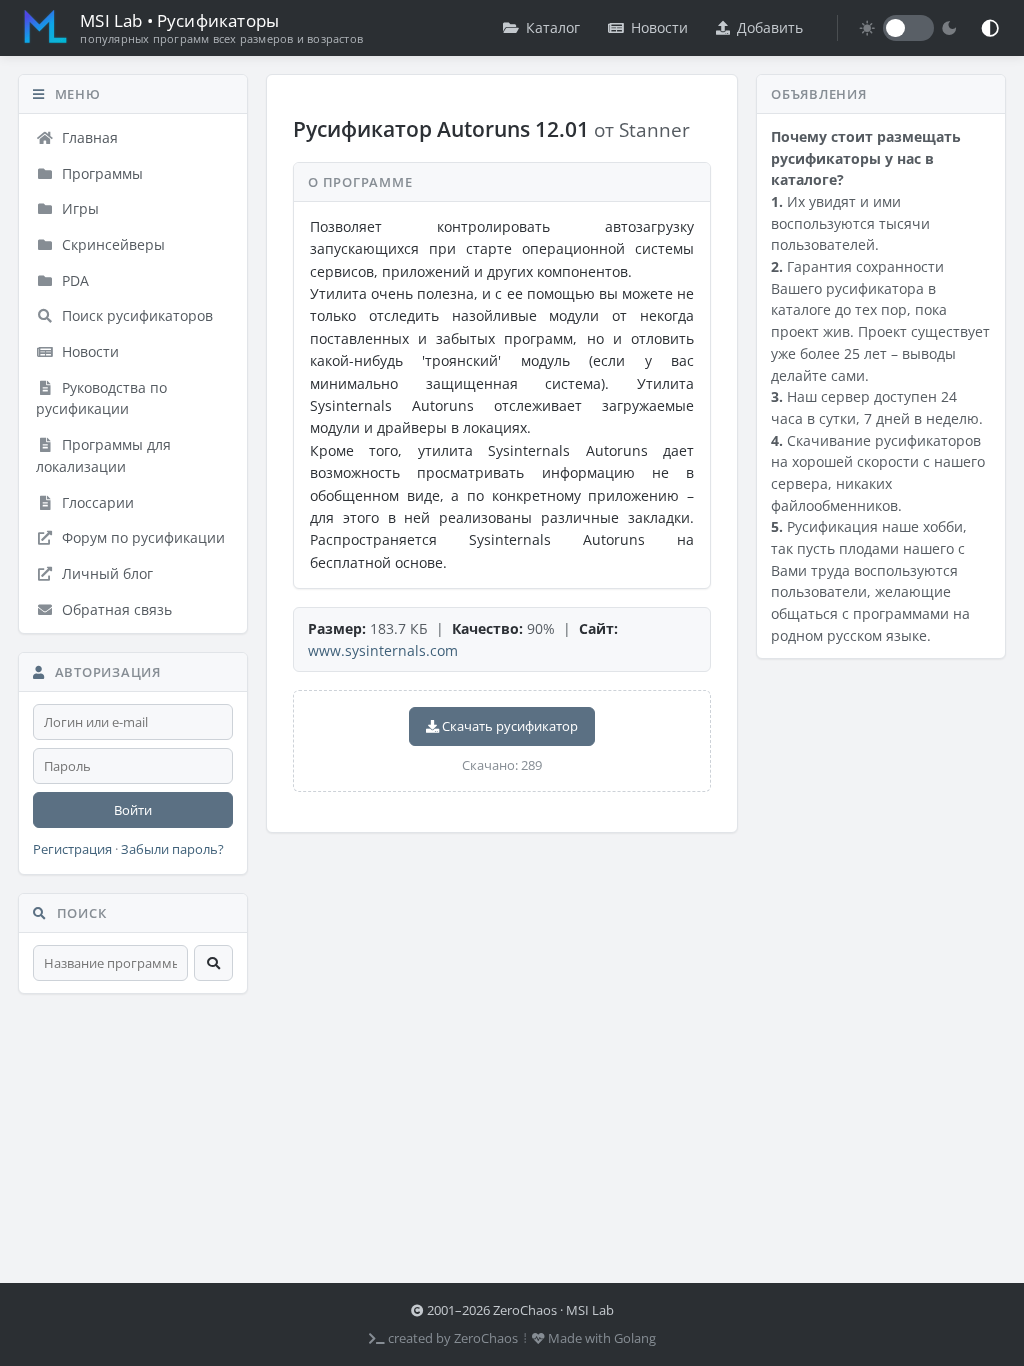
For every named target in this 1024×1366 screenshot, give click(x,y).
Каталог (553, 27)
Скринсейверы (111, 244)
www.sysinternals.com (383, 650)
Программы (100, 173)
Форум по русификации (141, 537)
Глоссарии (96, 502)
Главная (88, 137)
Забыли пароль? (172, 849)
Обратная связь (115, 609)
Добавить (770, 27)
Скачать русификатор (508, 726)
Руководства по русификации (101, 398)
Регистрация (72, 849)
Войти (133, 810)
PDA (73, 280)
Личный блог (105, 573)
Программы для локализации (103, 455)
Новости (659, 27)
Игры (78, 208)
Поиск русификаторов (135, 315)
